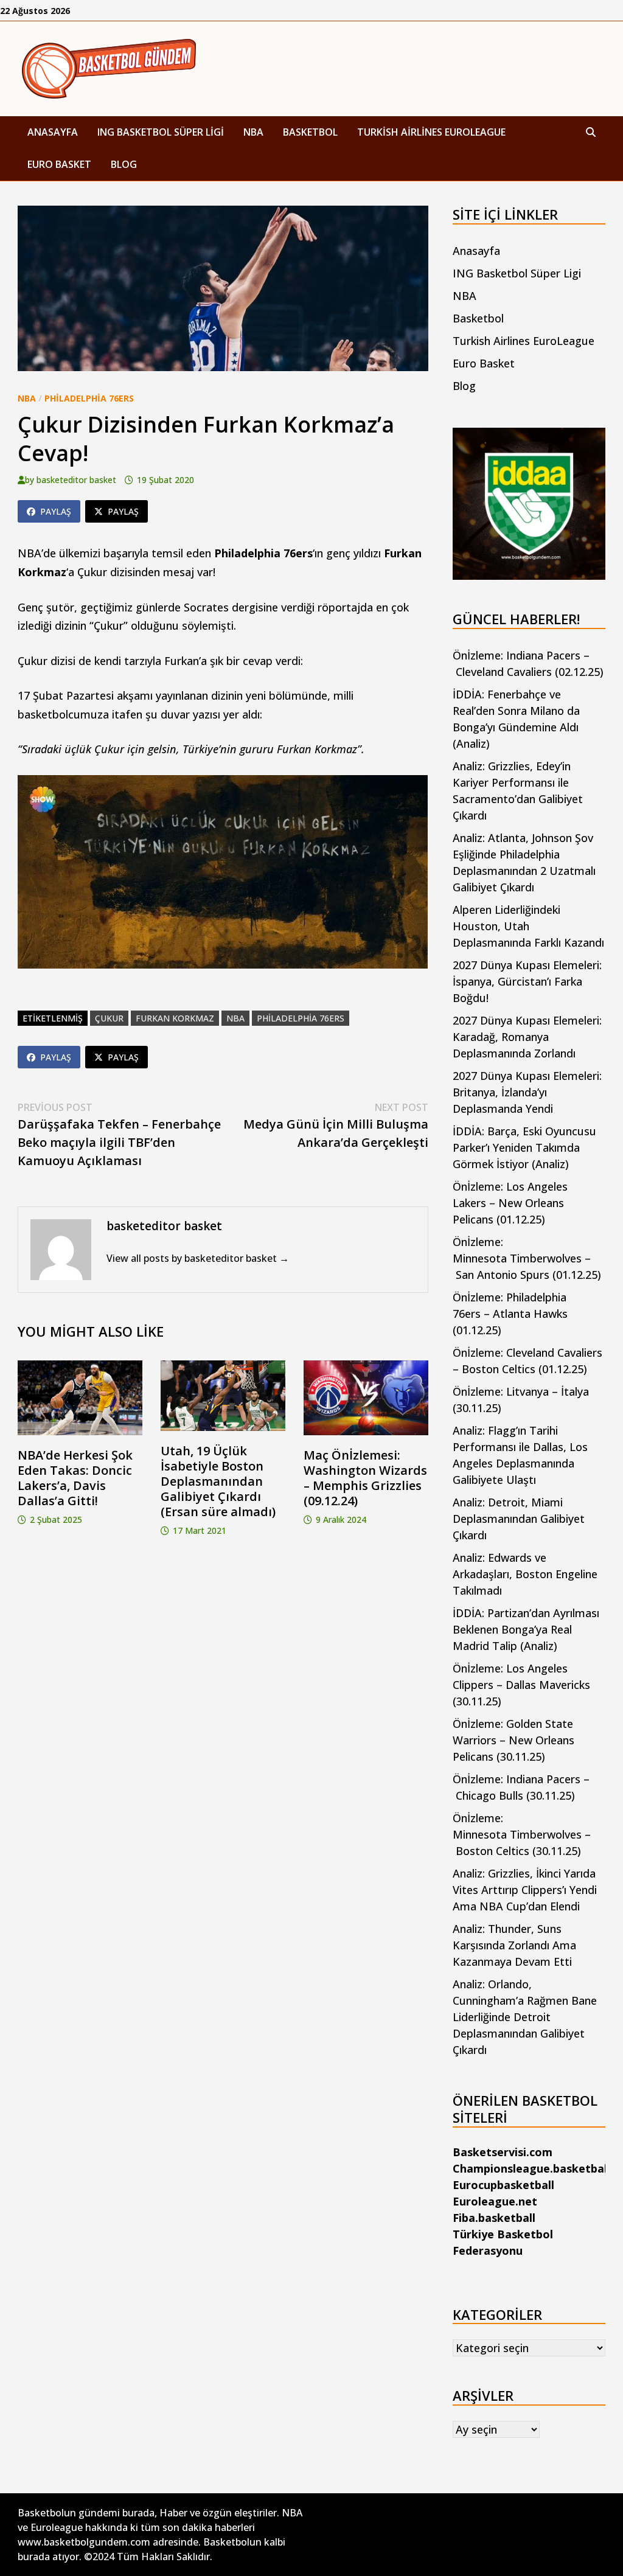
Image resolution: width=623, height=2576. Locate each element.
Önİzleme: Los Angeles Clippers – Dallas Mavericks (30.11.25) (521, 1685)
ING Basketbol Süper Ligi (161, 132)
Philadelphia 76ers (89, 398)
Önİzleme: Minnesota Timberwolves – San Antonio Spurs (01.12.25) (527, 1258)
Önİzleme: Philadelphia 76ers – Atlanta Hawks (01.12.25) (510, 1314)
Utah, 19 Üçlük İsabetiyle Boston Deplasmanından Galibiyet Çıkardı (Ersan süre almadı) (218, 1481)
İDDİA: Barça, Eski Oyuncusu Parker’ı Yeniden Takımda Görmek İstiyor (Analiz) (524, 1147)
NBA (253, 132)
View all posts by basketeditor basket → (198, 1258)
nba (235, 1018)
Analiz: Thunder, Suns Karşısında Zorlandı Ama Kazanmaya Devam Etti (514, 1945)
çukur (109, 1018)
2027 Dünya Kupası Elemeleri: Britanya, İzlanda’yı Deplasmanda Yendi (527, 1092)
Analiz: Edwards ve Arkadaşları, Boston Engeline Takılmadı (525, 1574)
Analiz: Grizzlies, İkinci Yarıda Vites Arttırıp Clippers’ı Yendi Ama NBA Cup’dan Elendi (525, 1890)
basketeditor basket (76, 480)
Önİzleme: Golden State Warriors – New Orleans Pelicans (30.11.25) (513, 1740)
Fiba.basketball (494, 2218)
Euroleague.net (495, 2201)
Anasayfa (53, 132)
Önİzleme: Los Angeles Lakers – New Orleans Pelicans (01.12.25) (510, 1203)
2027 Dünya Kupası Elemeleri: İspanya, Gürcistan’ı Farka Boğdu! (527, 981)
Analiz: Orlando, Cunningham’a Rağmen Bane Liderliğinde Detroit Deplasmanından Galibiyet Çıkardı (525, 2017)
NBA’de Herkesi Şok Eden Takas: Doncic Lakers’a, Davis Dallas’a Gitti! (75, 1478)
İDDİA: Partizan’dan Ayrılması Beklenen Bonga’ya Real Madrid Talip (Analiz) (526, 1629)
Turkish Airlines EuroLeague (431, 132)
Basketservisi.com (503, 2152)
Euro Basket (59, 164)
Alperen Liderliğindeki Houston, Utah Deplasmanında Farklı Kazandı (528, 926)
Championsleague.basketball (531, 2168)
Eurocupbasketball (503, 2185)
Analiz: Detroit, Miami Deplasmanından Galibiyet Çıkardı (519, 1519)
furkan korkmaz (175, 1018)
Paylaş (56, 511)
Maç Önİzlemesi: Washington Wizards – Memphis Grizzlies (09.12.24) (365, 1478)
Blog (124, 164)
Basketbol (310, 132)
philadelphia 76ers (301, 1018)
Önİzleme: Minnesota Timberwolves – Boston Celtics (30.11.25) (522, 1834)
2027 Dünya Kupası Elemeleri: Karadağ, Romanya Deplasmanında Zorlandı (527, 1037)
